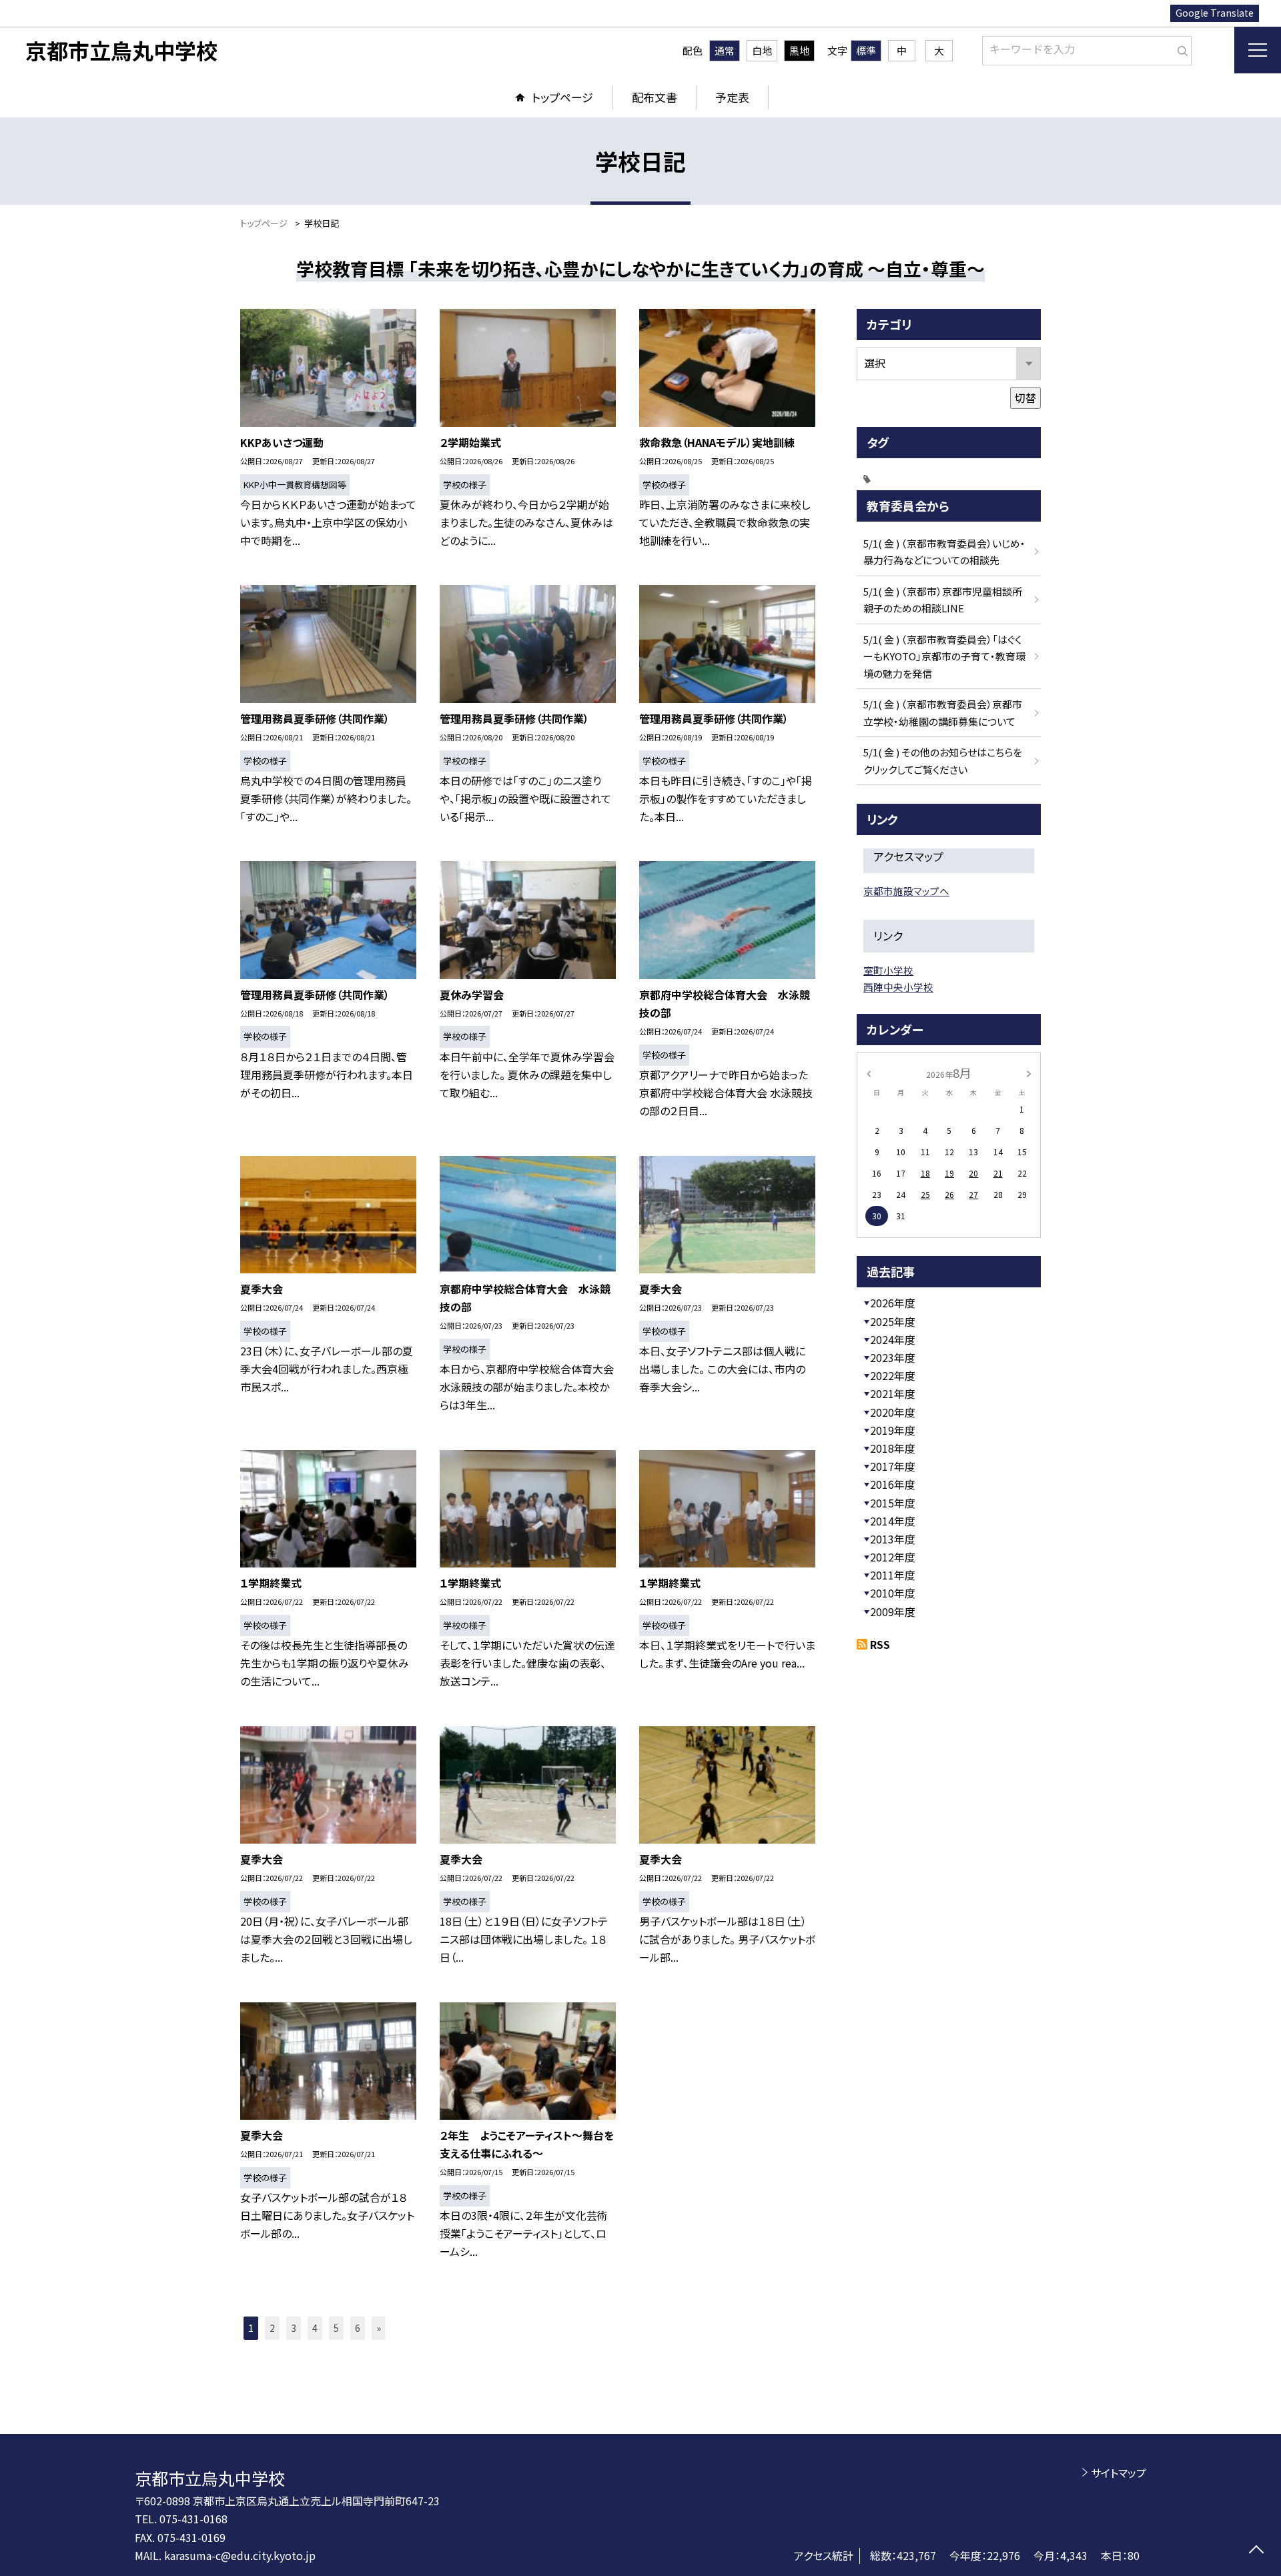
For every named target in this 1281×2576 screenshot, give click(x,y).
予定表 (732, 97)
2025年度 (893, 1321)
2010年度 (893, 1593)
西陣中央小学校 (898, 987)
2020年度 (893, 1412)
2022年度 (893, 1375)
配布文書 (655, 97)
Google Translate (1215, 13)
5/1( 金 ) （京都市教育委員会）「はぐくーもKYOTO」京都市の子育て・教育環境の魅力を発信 (944, 656)
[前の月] (869, 1072)
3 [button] (294, 2328)
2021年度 (893, 1393)
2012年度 (893, 1557)
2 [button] (272, 2328)
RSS (880, 1644)
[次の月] (1029, 1072)
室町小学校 (888, 970)
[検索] (1180, 48)
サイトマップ (1119, 2473)
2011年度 (893, 1575)
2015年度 (893, 1503)
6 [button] (358, 2328)
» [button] (379, 2328)
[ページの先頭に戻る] (1256, 2551)
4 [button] (315, 2328)
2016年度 (893, 1484)
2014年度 (893, 1521)
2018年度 (893, 1448)
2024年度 (893, 1339)
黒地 (799, 50)
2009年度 (893, 1612)
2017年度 (893, 1466)
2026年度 (893, 1303)
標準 (866, 50)
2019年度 (893, 1430)
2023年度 (893, 1357)
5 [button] (336, 2328)
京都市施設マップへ (906, 891)
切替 (1025, 398)
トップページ (562, 97)
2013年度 (893, 1539)
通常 (725, 50)
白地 (762, 50)
